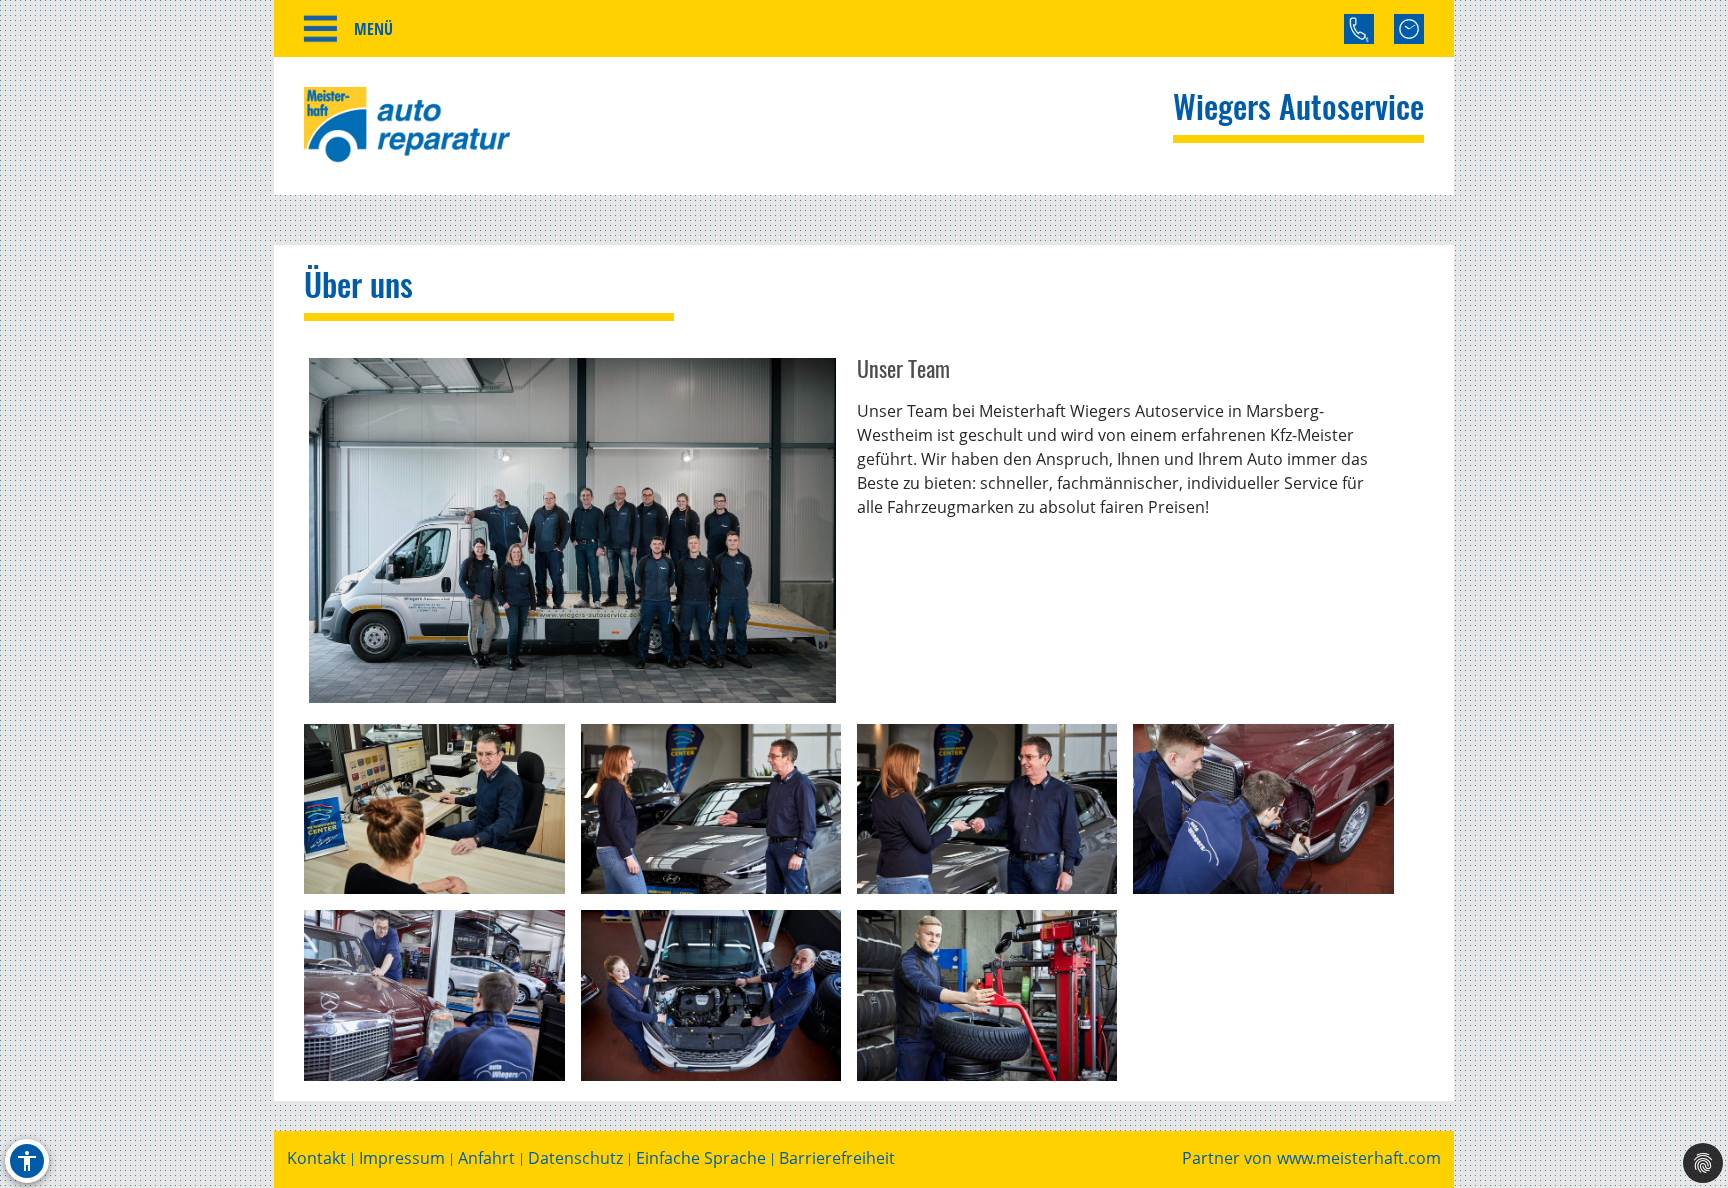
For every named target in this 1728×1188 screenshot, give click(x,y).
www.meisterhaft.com (1359, 1158)
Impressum (402, 1158)
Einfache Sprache (701, 1158)
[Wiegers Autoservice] (572, 530)
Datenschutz (575, 1158)
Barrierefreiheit (837, 1158)
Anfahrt (486, 1158)
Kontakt (316, 1158)
